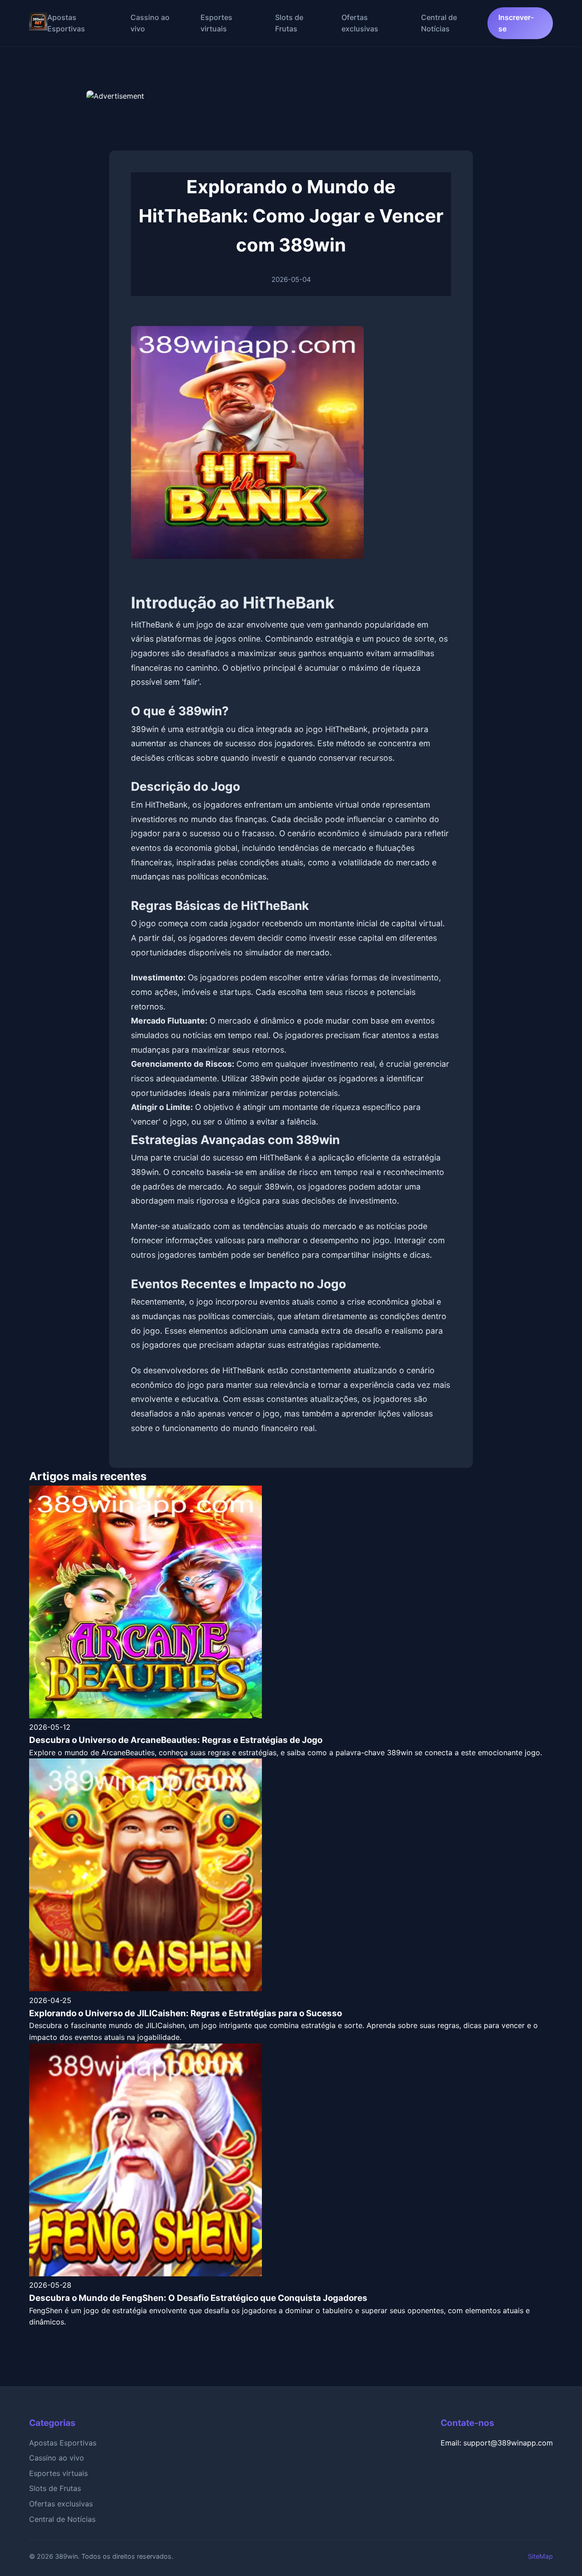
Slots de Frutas (55, 2488)
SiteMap (540, 2556)
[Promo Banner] (291, 113)
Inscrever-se (516, 23)
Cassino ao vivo (57, 2458)
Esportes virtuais (58, 2473)
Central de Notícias (62, 2519)
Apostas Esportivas (63, 2443)
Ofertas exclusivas (61, 2504)
